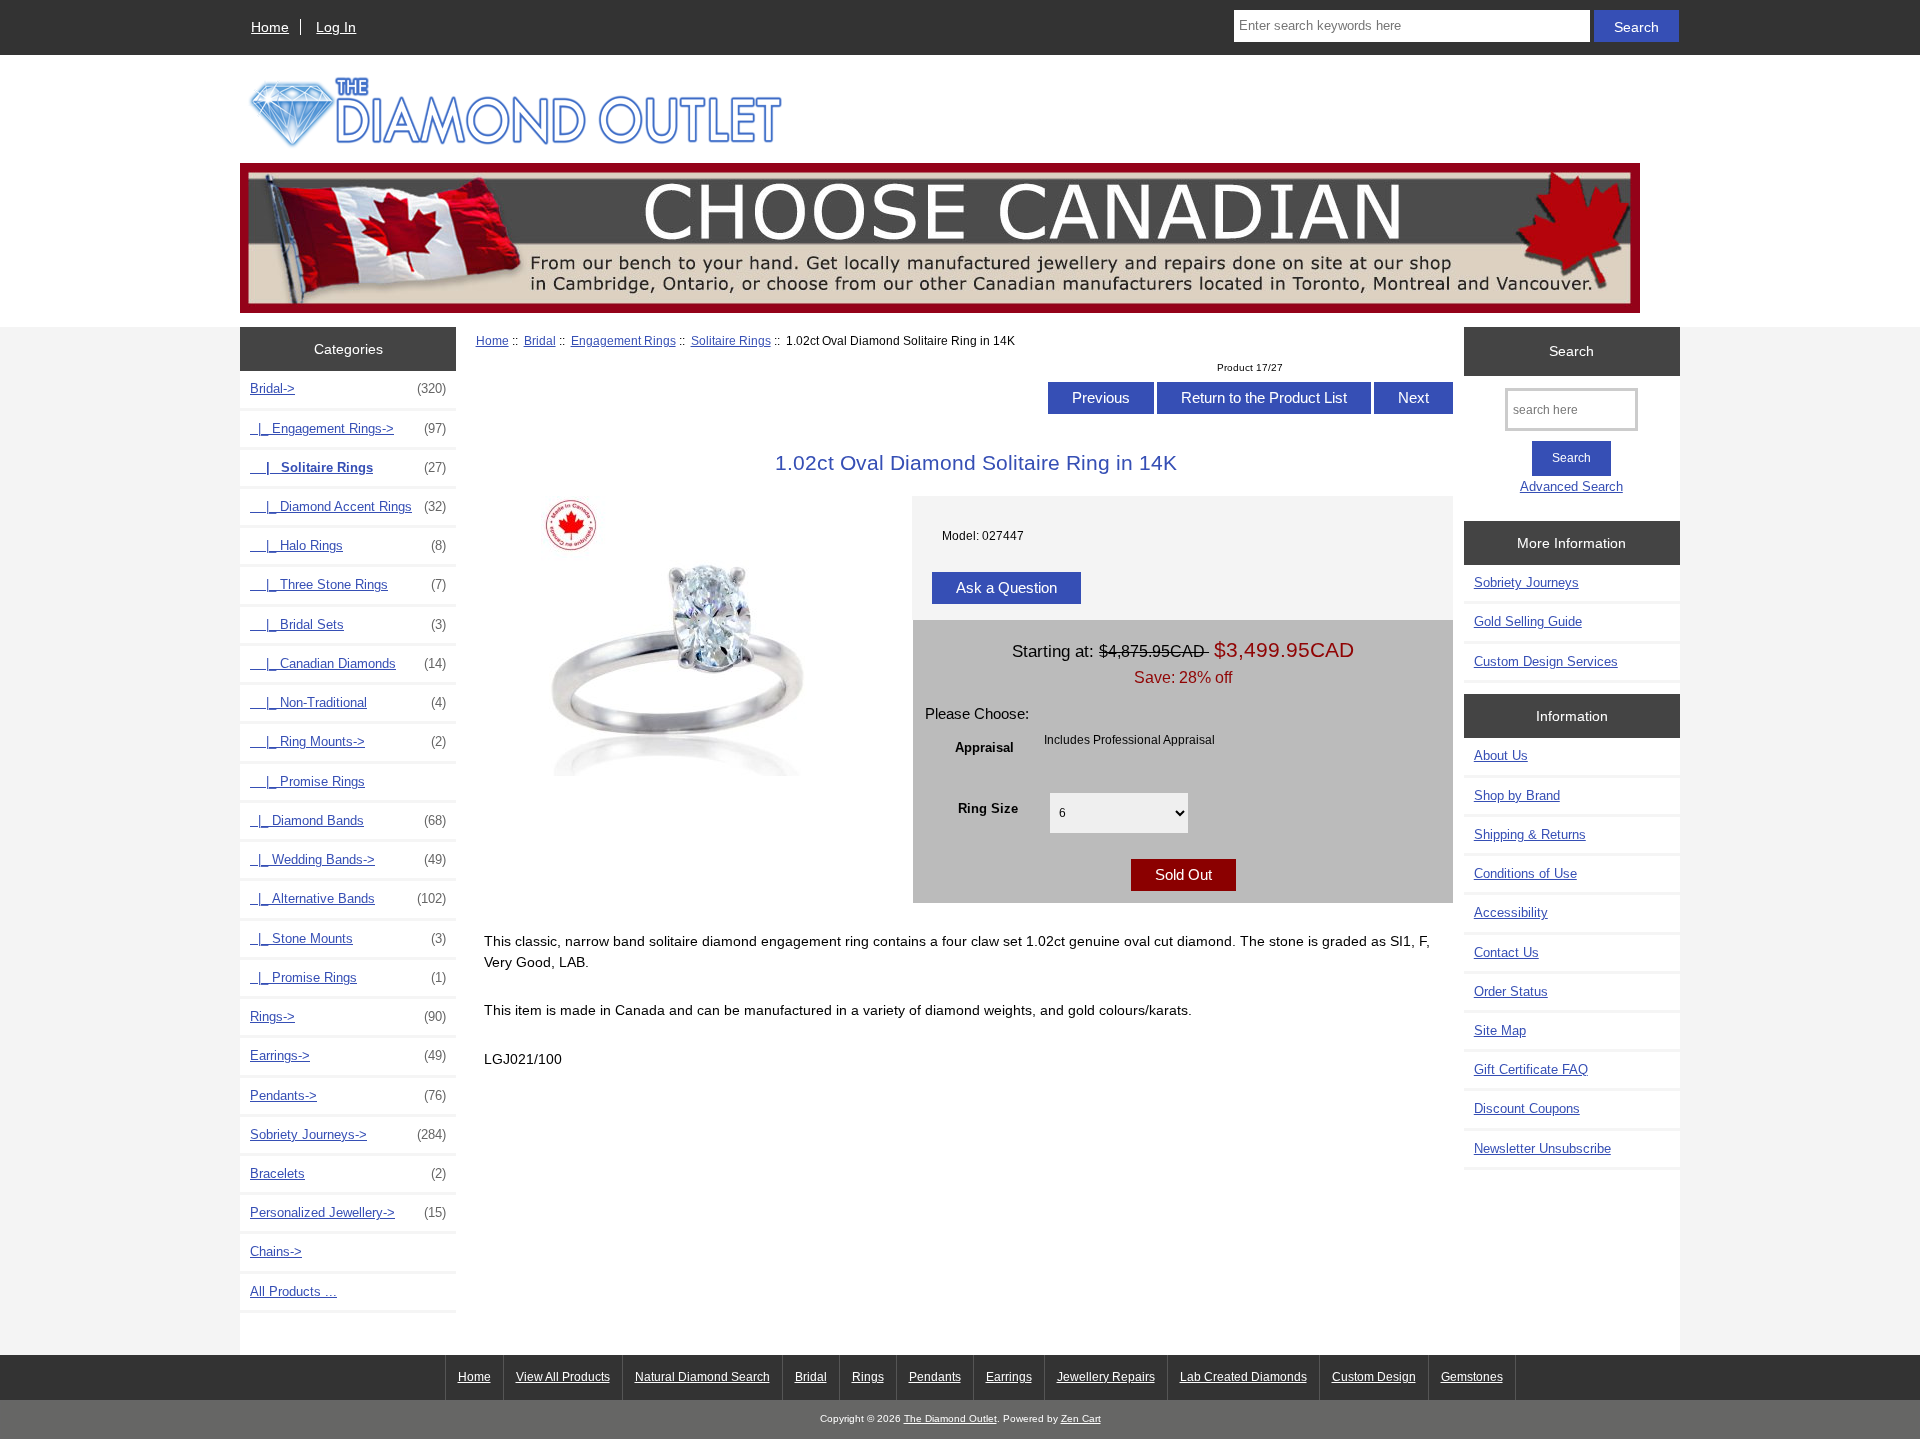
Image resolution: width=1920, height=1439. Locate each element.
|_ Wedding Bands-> (348, 859)
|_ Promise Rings (307, 781)
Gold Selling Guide (1528, 621)
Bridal (540, 340)
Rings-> (348, 1016)
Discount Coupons (1527, 1108)
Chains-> (276, 1251)
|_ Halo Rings (348, 545)
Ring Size (988, 807)
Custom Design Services (1546, 661)
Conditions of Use (1525, 873)
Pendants (935, 1377)
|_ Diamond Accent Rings (348, 506)
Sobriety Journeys (1526, 582)
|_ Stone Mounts (348, 938)
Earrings (1009, 1377)
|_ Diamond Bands (348, 820)
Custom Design (1374, 1377)
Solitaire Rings (731, 340)
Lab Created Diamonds (1243, 1377)
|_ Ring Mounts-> (348, 741)
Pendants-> (348, 1095)
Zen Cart (1081, 1418)
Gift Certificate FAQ (1531, 1069)
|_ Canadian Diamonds (348, 663)
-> (348, 388)
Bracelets (348, 1173)
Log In (336, 27)
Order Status (1511, 991)
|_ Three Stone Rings (348, 584)
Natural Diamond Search (702, 1377)
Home (270, 27)
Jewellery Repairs (1106, 1377)
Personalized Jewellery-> (348, 1212)
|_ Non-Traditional (348, 702)
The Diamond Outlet (950, 1418)
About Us (1501, 755)
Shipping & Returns (1530, 834)
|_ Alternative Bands (348, 898)
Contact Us (1506, 952)
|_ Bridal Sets (348, 624)
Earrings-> (348, 1055)
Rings (868, 1377)
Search (1571, 351)
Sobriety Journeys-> (348, 1134)
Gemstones (1472, 1377)
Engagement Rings (623, 340)
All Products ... (293, 1291)
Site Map (1500, 1030)
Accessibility (1511, 912)
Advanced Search (1571, 486)
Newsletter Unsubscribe (1542, 1148)
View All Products (563, 1377)
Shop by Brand (1517, 795)
